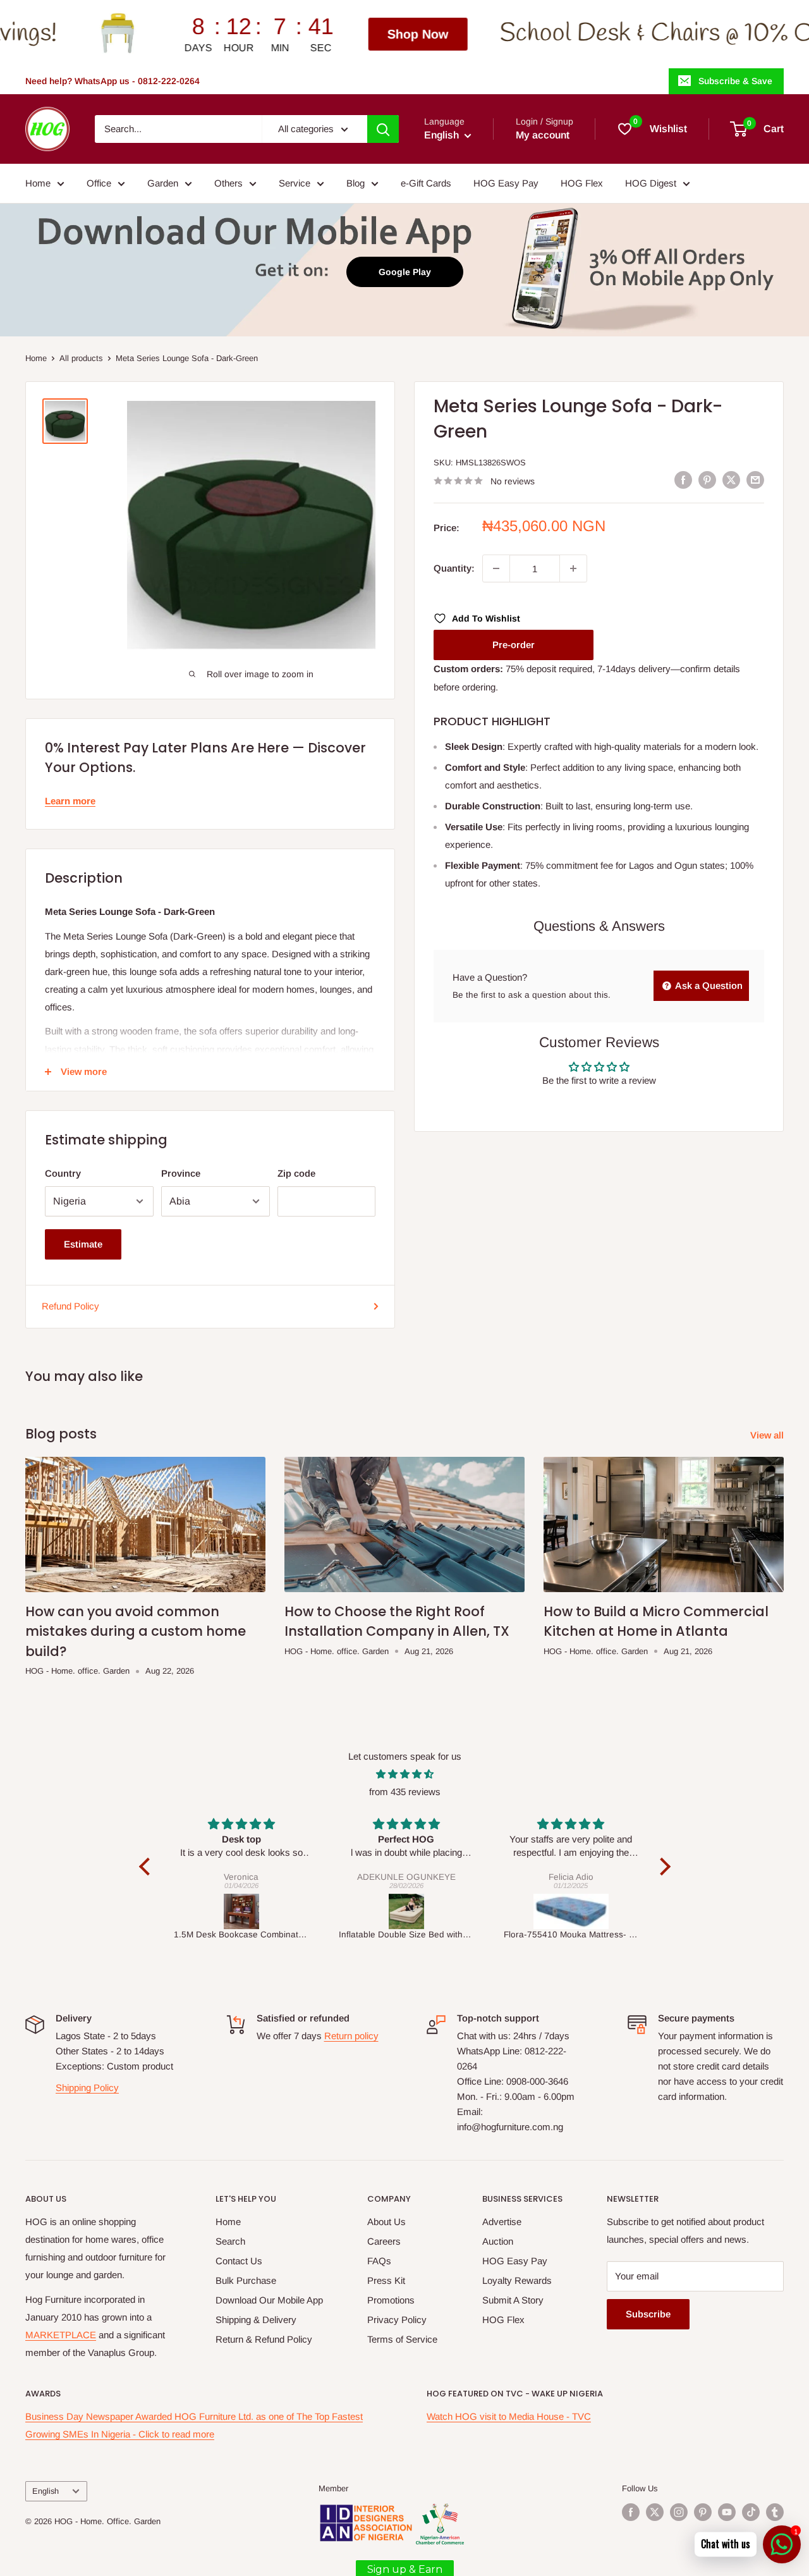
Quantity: (454, 568)
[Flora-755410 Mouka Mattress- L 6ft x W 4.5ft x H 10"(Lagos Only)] (452, 1911)
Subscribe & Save (735, 81)
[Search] (383, 129)
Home (38, 183)
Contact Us (239, 2261)
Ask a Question (708, 985)
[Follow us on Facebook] (631, 2512)
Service (295, 183)
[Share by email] (755, 480)
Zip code (296, 1173)
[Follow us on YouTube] (727, 2512)
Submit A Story (513, 2300)
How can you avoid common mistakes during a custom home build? (136, 1631)
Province (181, 1173)
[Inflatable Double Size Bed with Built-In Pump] (287, 1911)
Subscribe (648, 2314)
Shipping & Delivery (256, 2320)
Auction (498, 2241)
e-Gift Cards (426, 183)
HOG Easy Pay (506, 183)
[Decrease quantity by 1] (496, 568)
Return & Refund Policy (264, 2339)
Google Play (405, 272)
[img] (405, 1774)
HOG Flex (582, 183)
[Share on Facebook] (683, 480)
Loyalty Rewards (517, 2280)
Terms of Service (402, 2339)
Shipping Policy (87, 2088)
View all (768, 1435)
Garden (163, 183)
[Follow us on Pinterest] (703, 2512)
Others (228, 183)
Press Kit (386, 2280)
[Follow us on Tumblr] (775, 2512)
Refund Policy (70, 1306)
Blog (356, 183)
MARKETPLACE (61, 2335)
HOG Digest (651, 183)
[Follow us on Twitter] (655, 2512)
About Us (386, 2222)
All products (81, 358)
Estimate (83, 1244)
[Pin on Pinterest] (707, 480)
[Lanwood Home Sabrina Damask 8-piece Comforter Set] (617, 1911)
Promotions (391, 2300)
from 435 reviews (405, 1792)
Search (230, 2241)
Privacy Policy (397, 2320)
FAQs (379, 2261)
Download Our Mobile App (269, 2300)
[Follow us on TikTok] (751, 2512)
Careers (384, 2241)
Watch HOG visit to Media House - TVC (509, 2416)
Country (63, 1173)
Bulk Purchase (246, 2280)
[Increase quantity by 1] (573, 568)
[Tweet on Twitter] (731, 480)
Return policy (351, 2036)
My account (543, 135)
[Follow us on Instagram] (679, 2512)
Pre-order (514, 645)
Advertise (502, 2222)
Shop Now (270, 34)
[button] (147, 1867)
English (46, 2491)
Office (99, 183)
